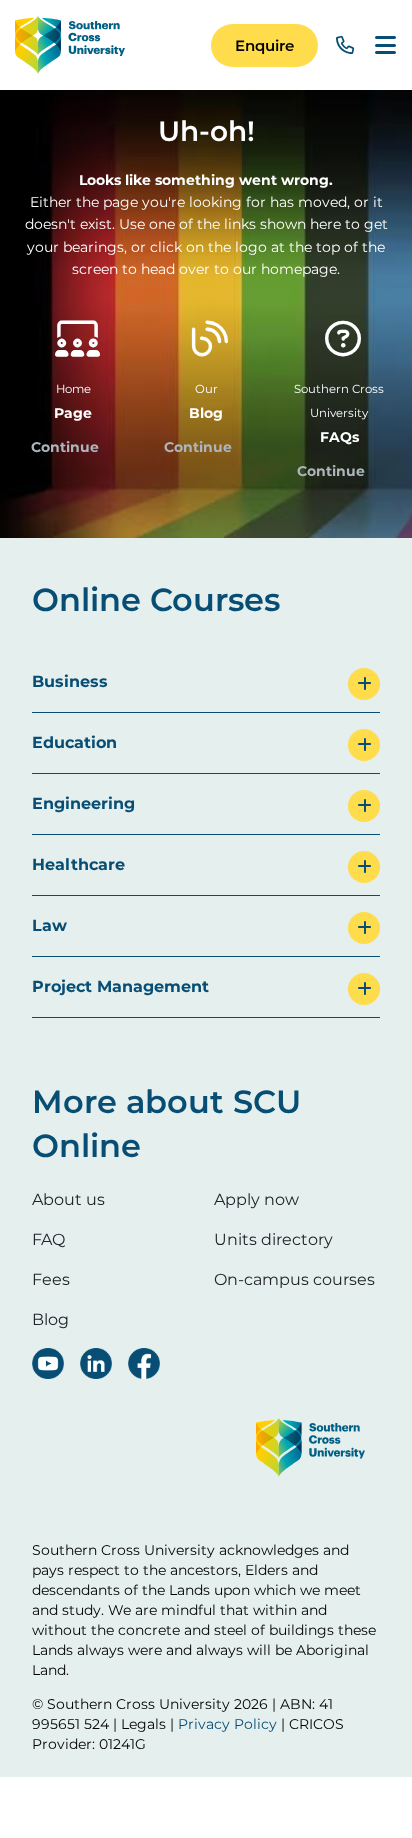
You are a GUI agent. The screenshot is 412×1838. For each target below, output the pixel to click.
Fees (51, 1279)
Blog (50, 1319)
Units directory (273, 1239)
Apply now (256, 1199)
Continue (65, 447)
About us (68, 1199)
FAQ (48, 1239)
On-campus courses (294, 1279)
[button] (264, 45)
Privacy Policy (227, 1724)
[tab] (206, 682)
